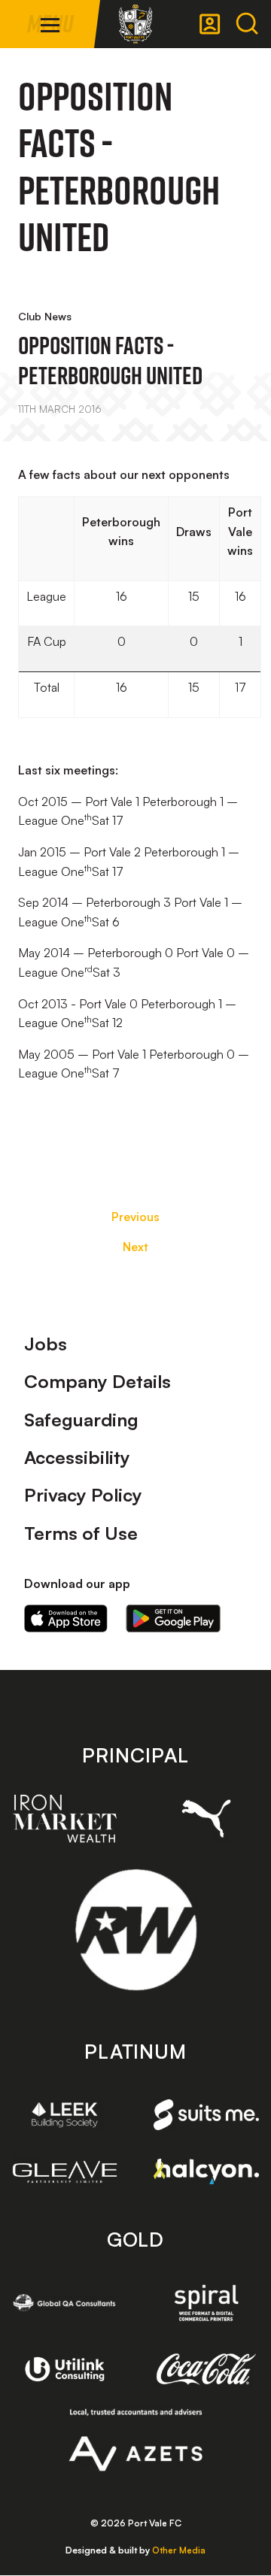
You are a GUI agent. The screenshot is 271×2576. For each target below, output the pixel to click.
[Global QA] (65, 2303)
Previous (135, 1217)
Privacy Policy (83, 1495)
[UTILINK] (65, 2370)
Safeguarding (81, 1420)
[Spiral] (206, 2303)
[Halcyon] (206, 2171)
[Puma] (206, 1818)
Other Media (179, 2550)
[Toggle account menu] (210, 24)
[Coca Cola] (206, 2369)
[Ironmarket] (65, 1818)
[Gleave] (65, 2172)
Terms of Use (81, 1533)
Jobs (46, 1344)
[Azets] (136, 2440)
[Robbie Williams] (136, 1930)
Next (135, 1247)
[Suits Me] (206, 2114)
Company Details (97, 1381)
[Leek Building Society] (65, 2115)
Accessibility (77, 1457)
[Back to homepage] (135, 24)
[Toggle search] (247, 24)
